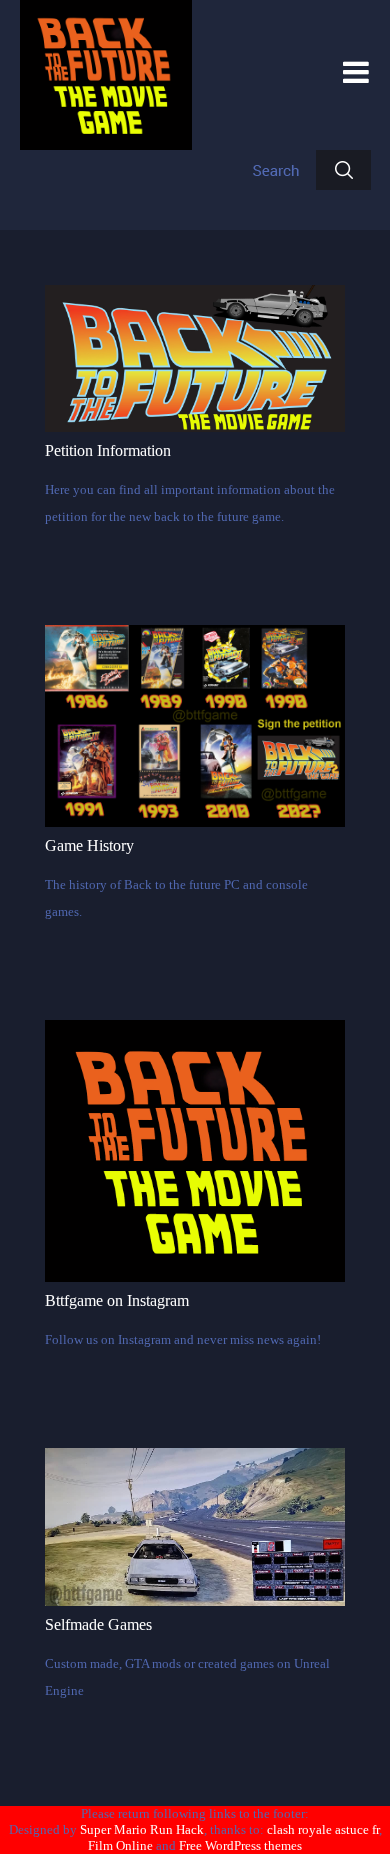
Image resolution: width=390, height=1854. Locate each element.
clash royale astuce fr (323, 1829)
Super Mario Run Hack (142, 1829)
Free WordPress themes (240, 1845)
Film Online (120, 1845)
